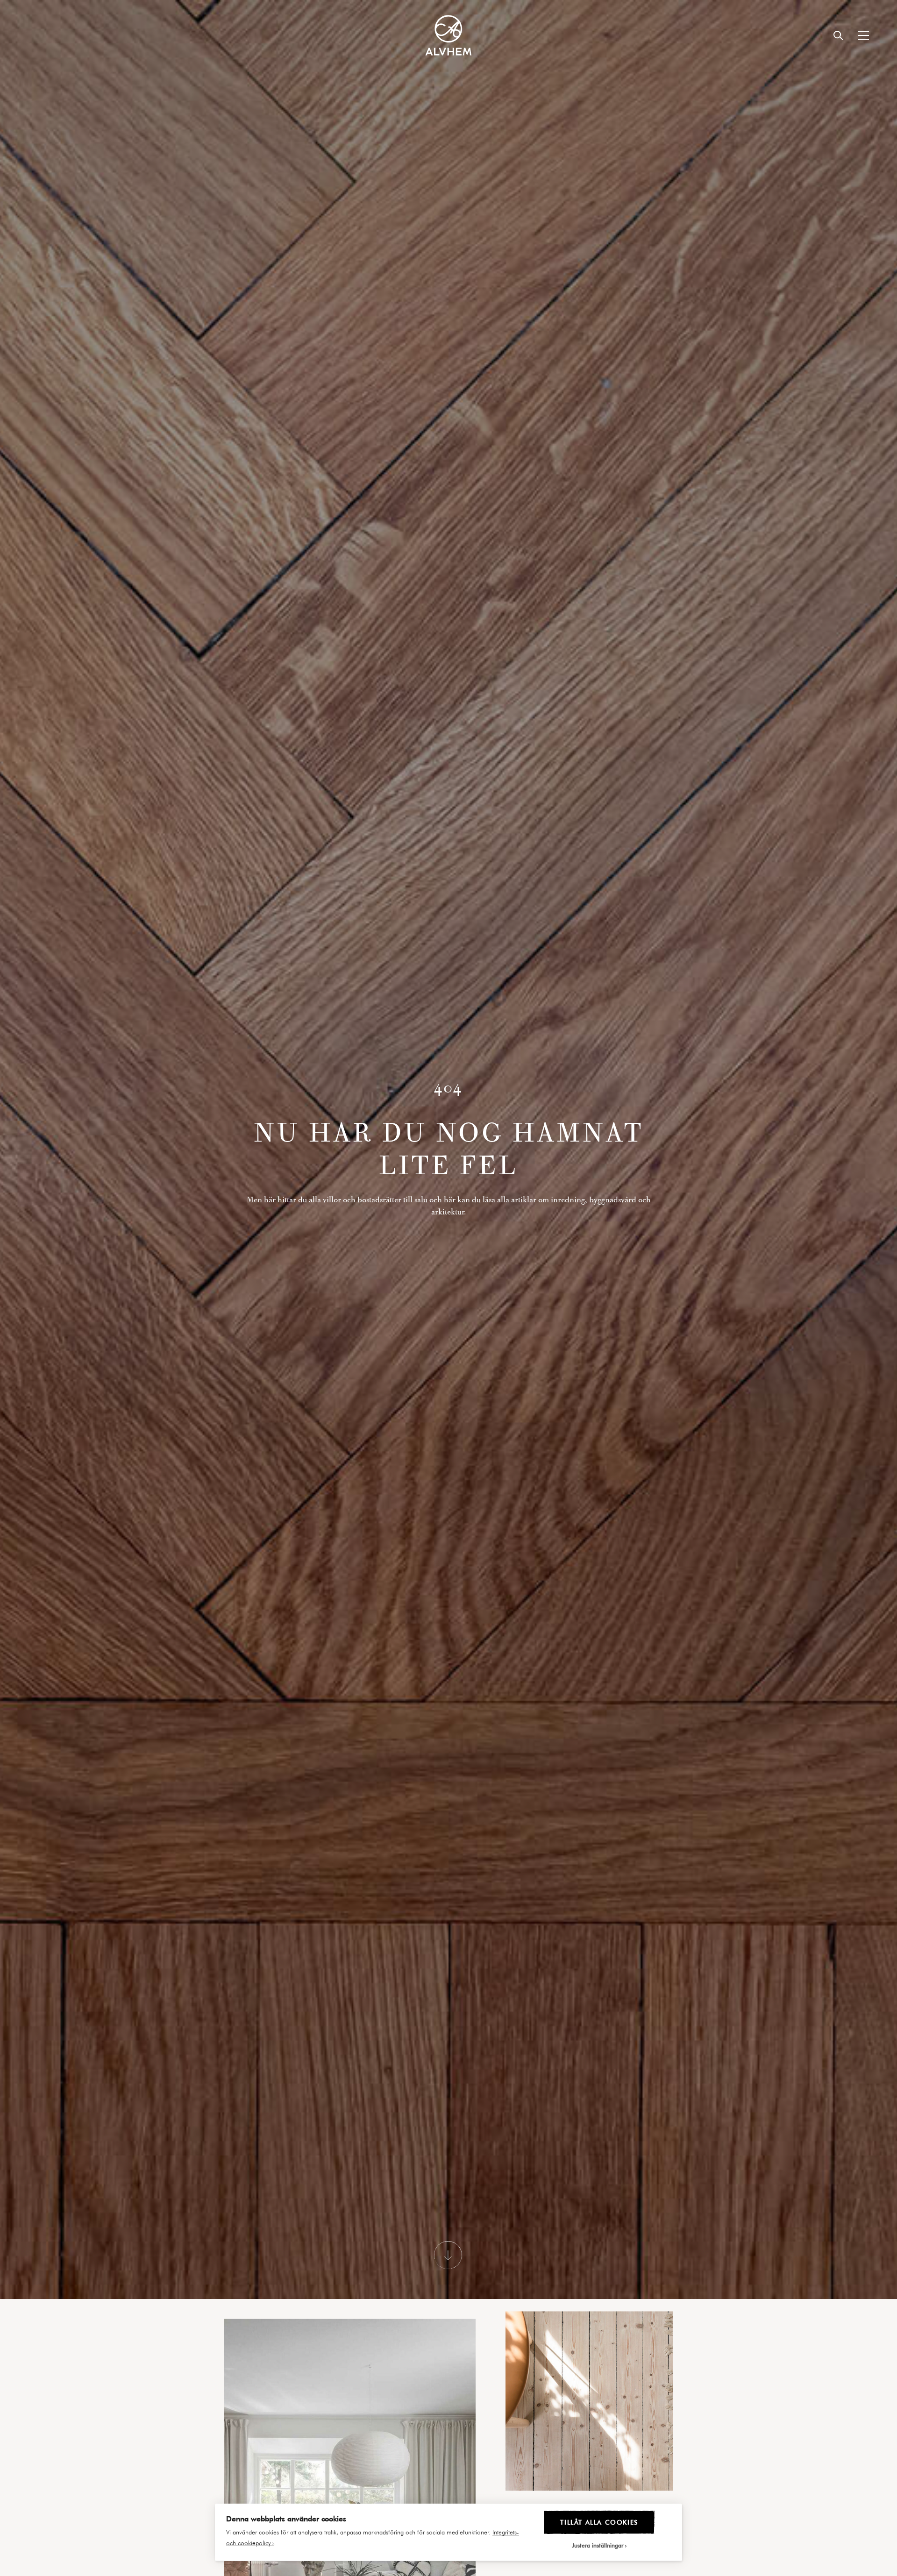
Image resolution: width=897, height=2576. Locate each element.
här (270, 1209)
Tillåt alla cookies (599, 2522)
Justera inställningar (598, 2545)
